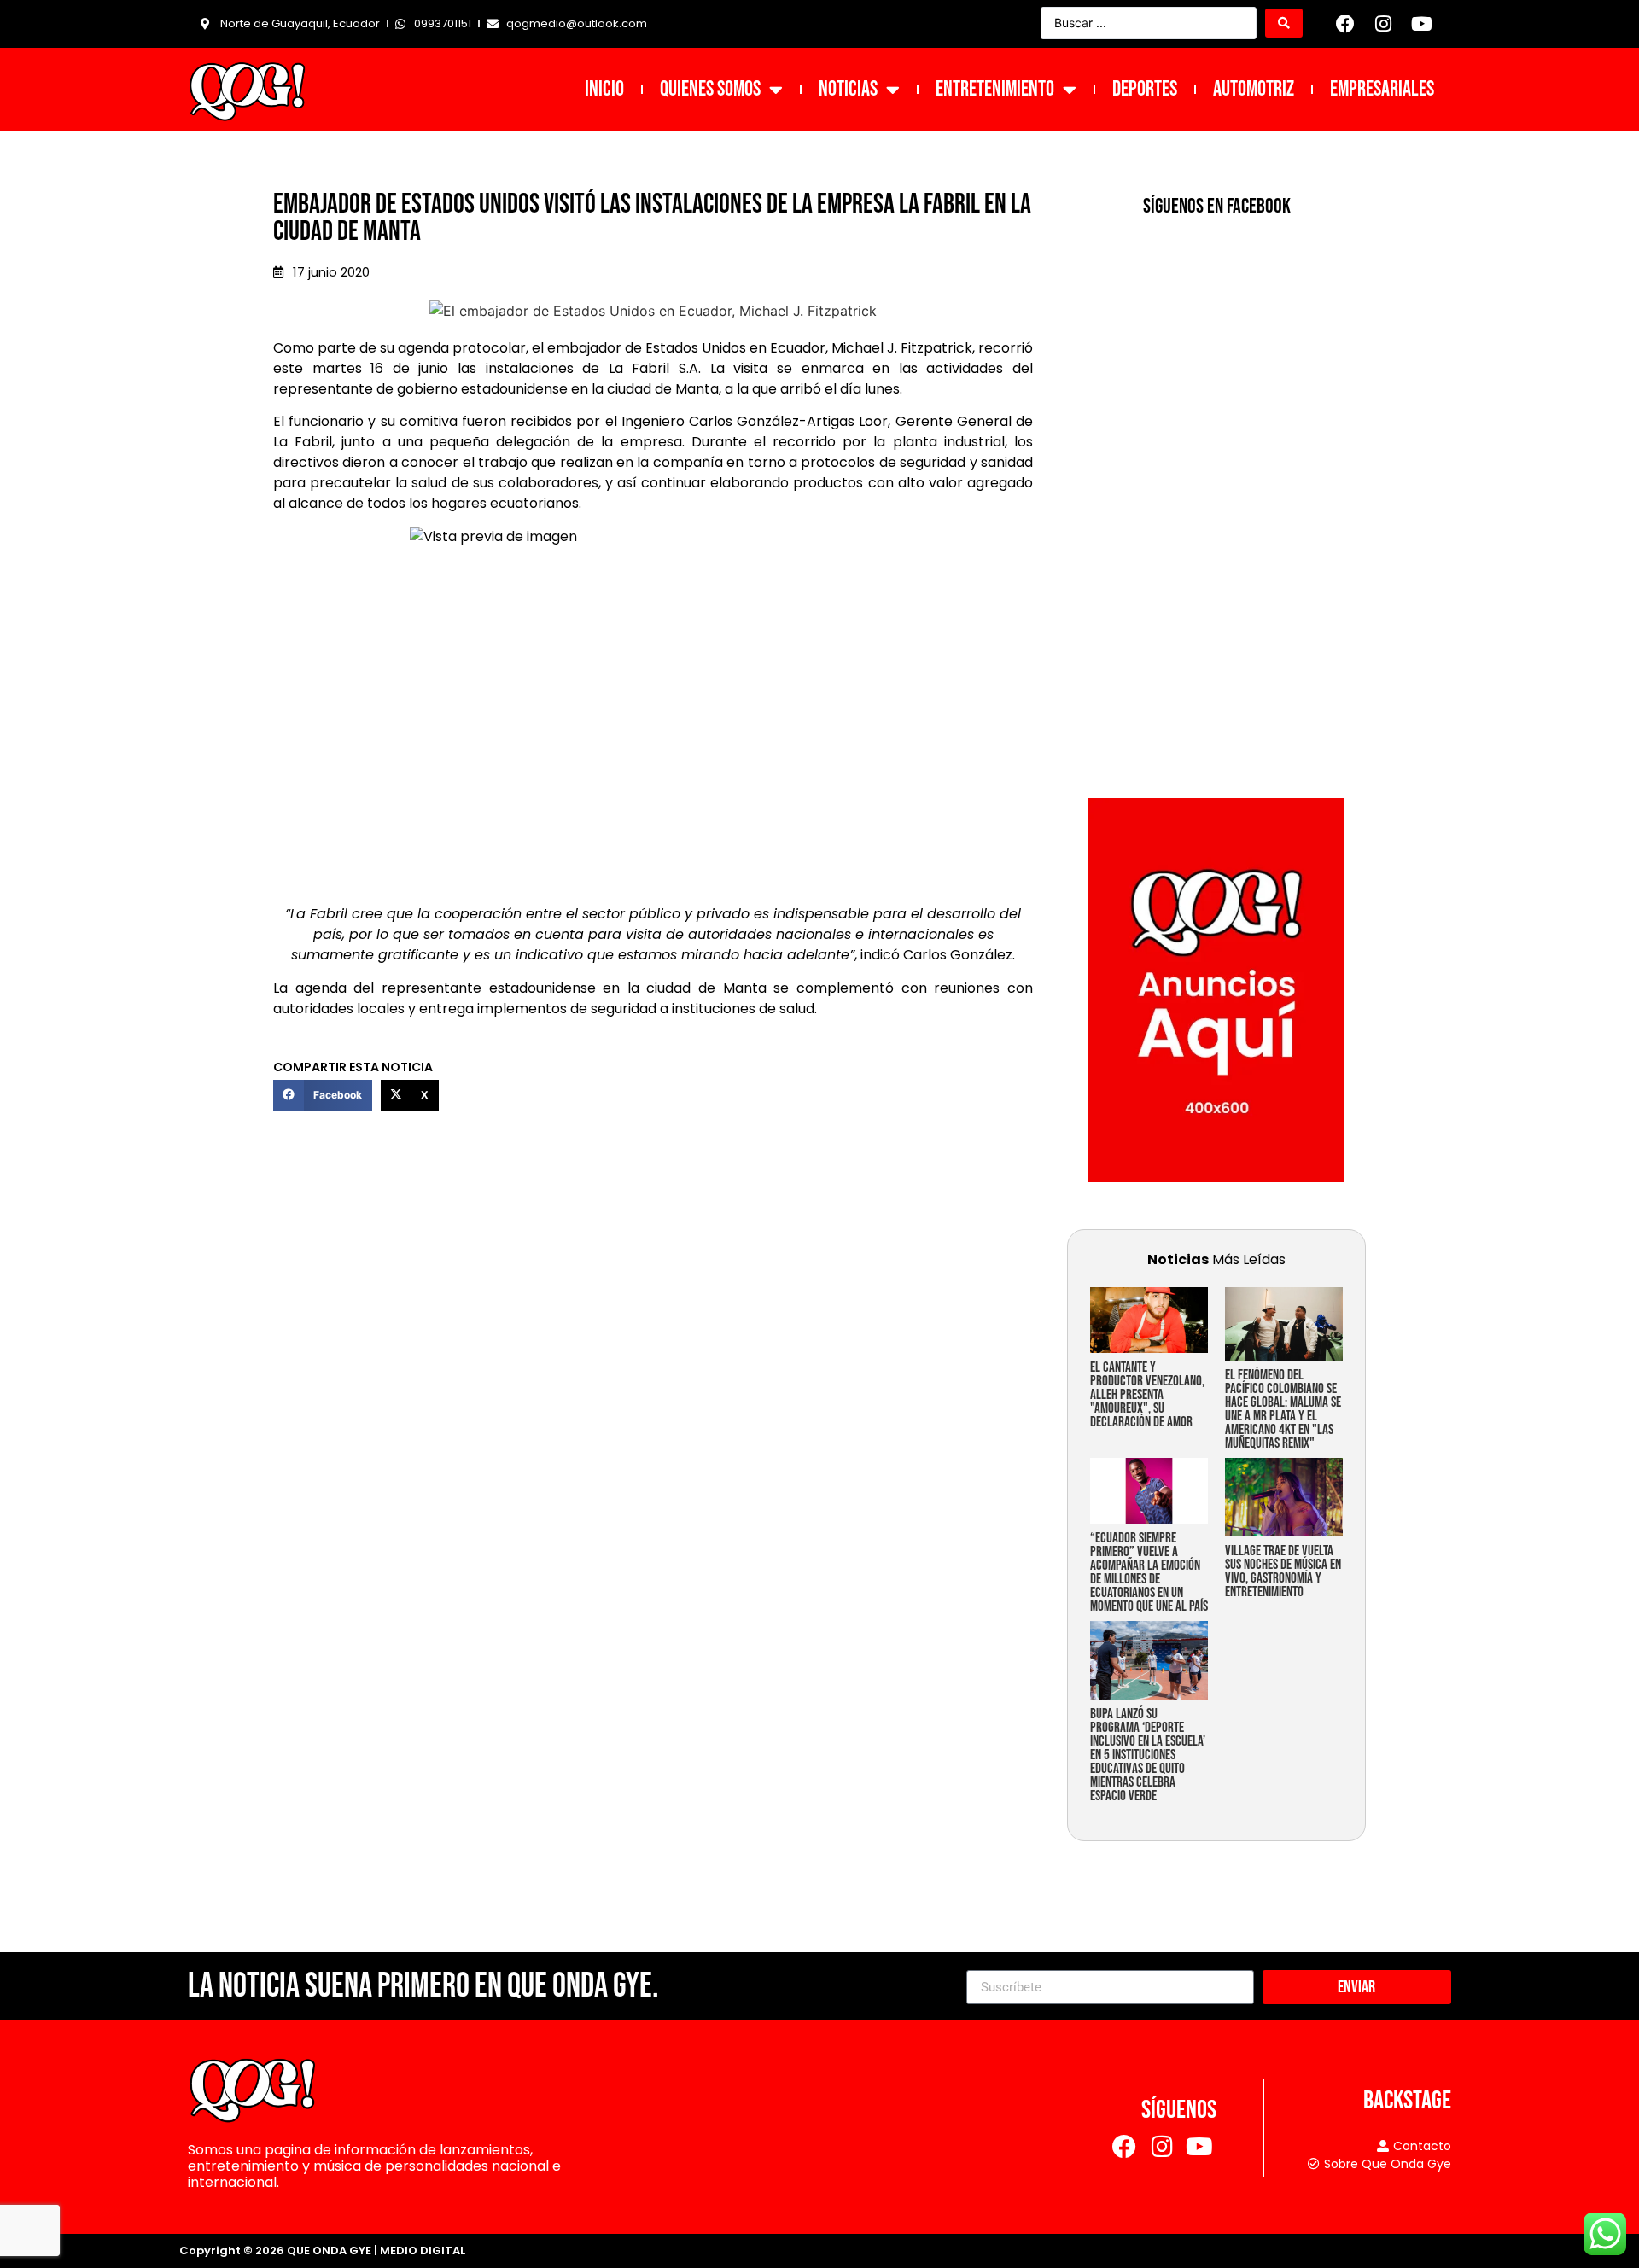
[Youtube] (1421, 24)
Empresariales (1382, 89)
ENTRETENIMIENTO (995, 89)
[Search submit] (1284, 23)
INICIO (604, 89)
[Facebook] (1345, 24)
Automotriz (1254, 89)
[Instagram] (1384, 24)
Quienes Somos (710, 89)
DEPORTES (1145, 89)
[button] (323, 1095)
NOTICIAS (848, 89)
